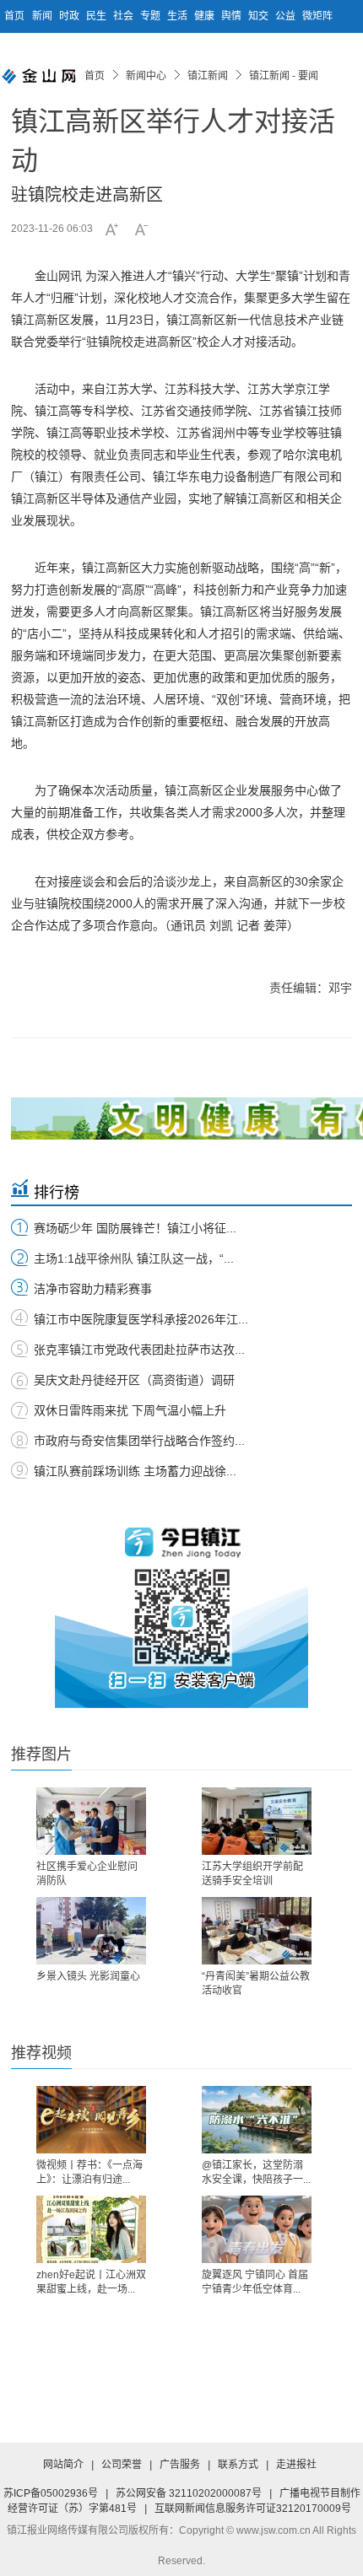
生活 (179, 16)
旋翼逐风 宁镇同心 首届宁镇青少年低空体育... (255, 2282)
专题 (152, 16)
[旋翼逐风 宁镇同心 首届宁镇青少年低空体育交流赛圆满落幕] (257, 2229)
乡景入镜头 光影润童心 (88, 1976)
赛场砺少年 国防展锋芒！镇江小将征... (135, 1228)
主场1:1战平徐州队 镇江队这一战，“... (134, 1258)
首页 (14, 16)
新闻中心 (146, 76)
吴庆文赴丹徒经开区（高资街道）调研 (134, 1380)
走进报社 (296, 2465)
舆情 (233, 16)
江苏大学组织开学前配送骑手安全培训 (252, 1874)
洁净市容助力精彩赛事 (93, 1289)
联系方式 (238, 2465)
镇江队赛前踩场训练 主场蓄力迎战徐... (135, 1471)
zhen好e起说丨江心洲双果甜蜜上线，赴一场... (91, 2282)
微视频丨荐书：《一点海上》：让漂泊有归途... (89, 2172)
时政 (70, 16)
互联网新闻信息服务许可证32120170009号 (253, 2509)
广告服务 (180, 2465)
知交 (260, 16)
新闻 (43, 16)
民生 (98, 16)
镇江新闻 (208, 76)
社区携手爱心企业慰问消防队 (87, 1874)
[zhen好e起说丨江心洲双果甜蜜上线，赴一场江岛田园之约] (91, 2229)
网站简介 (63, 2465)
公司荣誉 (122, 2465)
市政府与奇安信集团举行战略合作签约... (139, 1441)
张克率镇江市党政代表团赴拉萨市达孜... (139, 1350)
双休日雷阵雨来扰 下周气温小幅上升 (130, 1410)
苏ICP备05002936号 (51, 2493)
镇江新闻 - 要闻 (284, 76)
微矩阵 (317, 16)
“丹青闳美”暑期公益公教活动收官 (256, 1983)
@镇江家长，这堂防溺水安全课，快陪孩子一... (256, 2172)
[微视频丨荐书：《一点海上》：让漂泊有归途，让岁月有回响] (91, 2120)
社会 (125, 16)
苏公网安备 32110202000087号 (189, 2493)
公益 (287, 16)
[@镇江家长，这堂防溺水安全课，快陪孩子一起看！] (257, 2120)
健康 (206, 16)
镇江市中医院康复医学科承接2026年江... (141, 1319)
